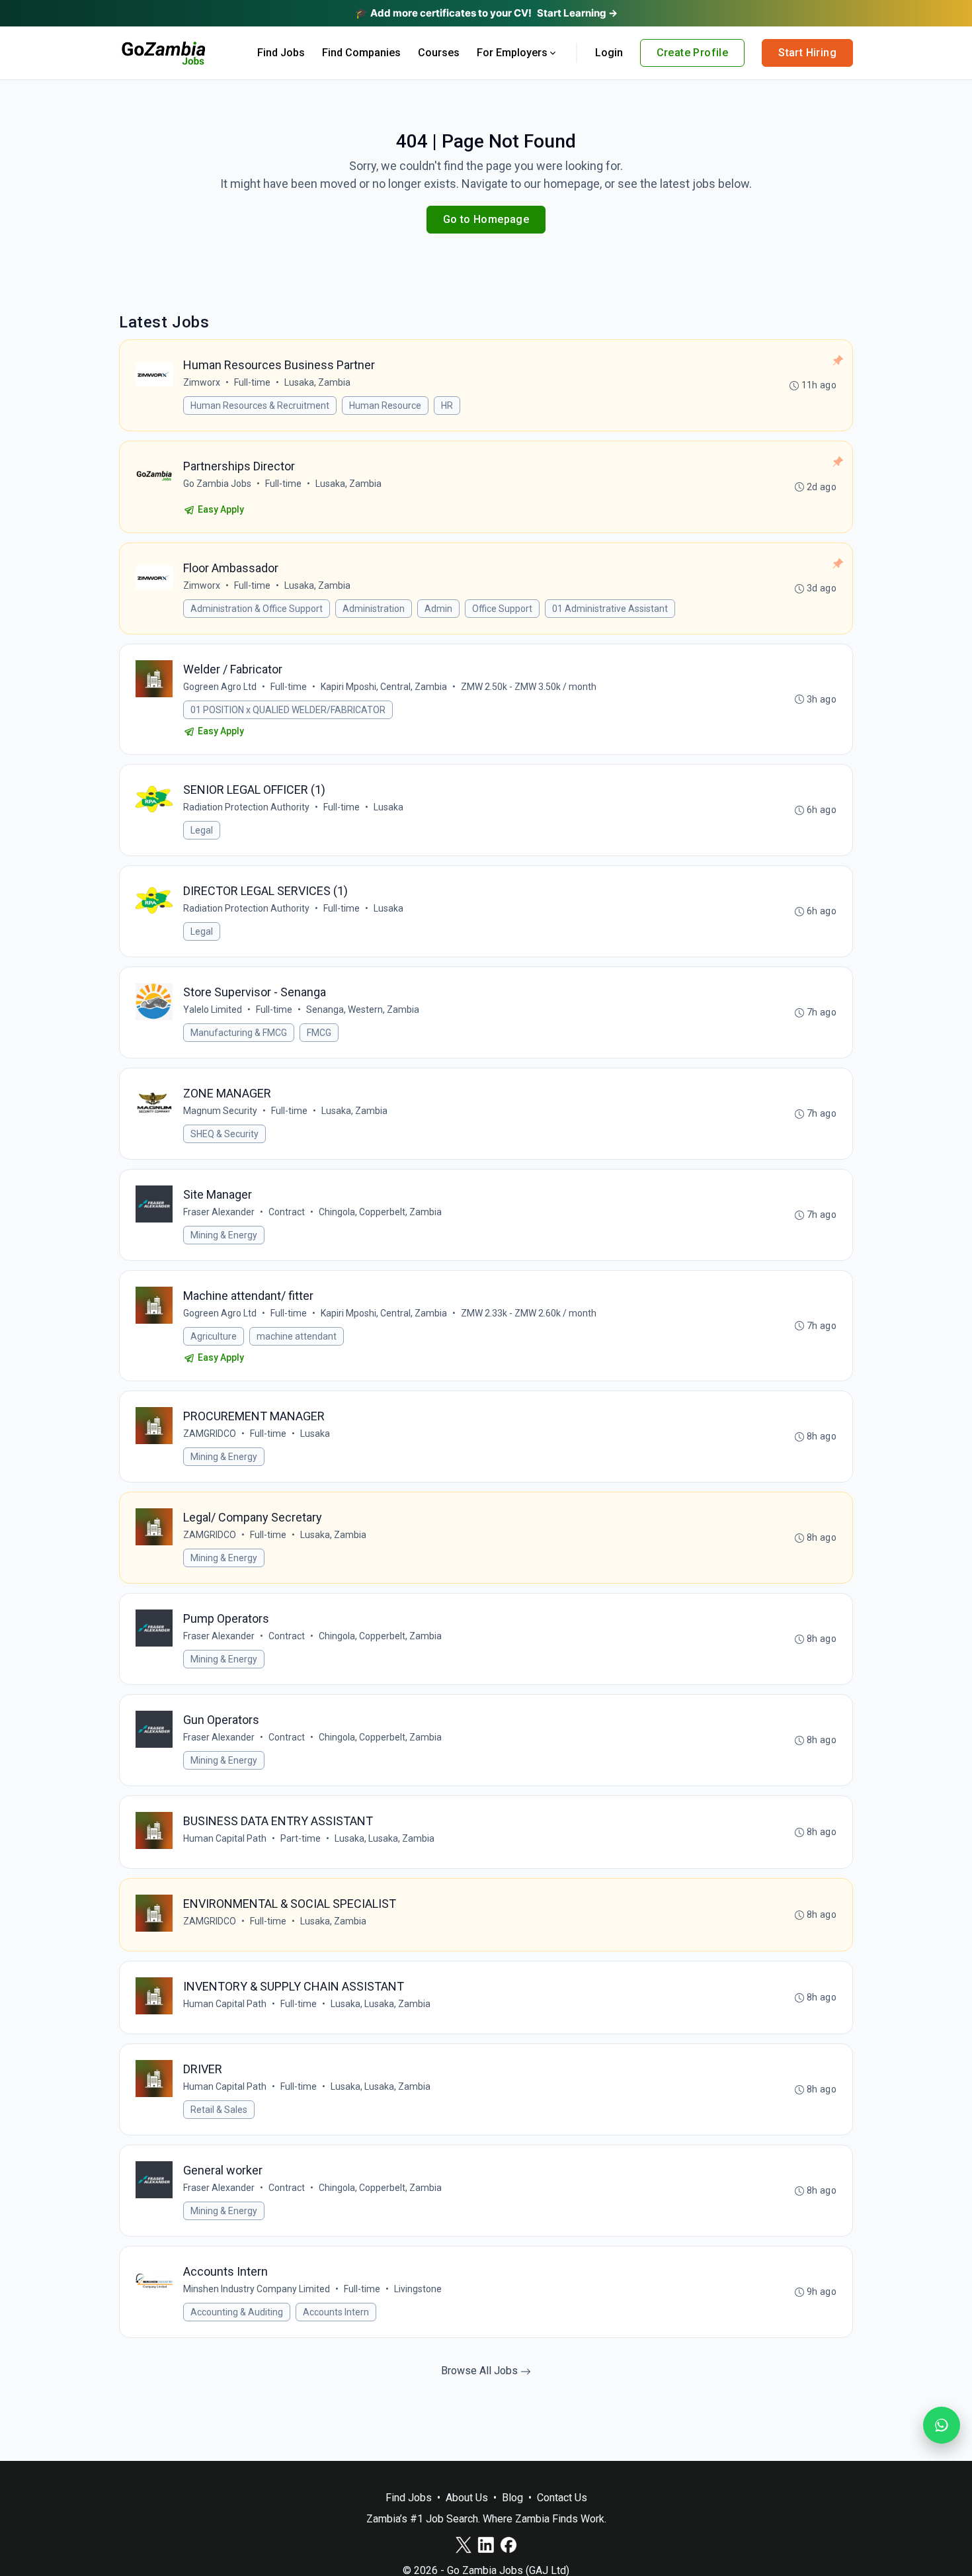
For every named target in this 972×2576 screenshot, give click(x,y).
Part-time (301, 1838)
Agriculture (214, 1336)
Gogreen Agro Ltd (220, 687)
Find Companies (361, 53)
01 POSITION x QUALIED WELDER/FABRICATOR (288, 710)
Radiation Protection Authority (246, 807)
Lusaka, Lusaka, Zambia (385, 1838)
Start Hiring (807, 53)
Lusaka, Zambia (317, 382)
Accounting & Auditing (237, 2312)
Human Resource (385, 406)
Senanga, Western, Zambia (363, 1009)
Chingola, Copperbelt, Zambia (380, 1212)
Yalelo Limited (213, 1009)
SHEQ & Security (224, 1134)
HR (447, 406)
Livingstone (418, 2289)
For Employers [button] (512, 53)
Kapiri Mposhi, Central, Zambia (384, 687)
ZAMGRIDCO (210, 1434)
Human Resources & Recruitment (260, 406)
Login (609, 53)
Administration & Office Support (257, 609)
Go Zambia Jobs (217, 484)
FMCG (319, 1033)
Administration (374, 609)
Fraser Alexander (219, 1212)
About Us (467, 2498)
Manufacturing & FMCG (239, 1033)
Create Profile (693, 53)
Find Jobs (281, 53)
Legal (202, 830)
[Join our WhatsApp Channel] (942, 2425)
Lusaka (388, 807)
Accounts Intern (336, 2312)
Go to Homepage (486, 219)
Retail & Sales (219, 2110)
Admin (438, 609)
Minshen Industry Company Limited (257, 2289)
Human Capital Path (225, 1838)
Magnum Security (220, 1111)
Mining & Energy (224, 1235)
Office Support (502, 609)
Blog (512, 2498)
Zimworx (202, 382)
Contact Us (562, 2498)
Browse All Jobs (481, 2371)
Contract (287, 1212)
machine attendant (297, 1336)
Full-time (252, 382)
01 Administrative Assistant (610, 609)
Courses (439, 53)
